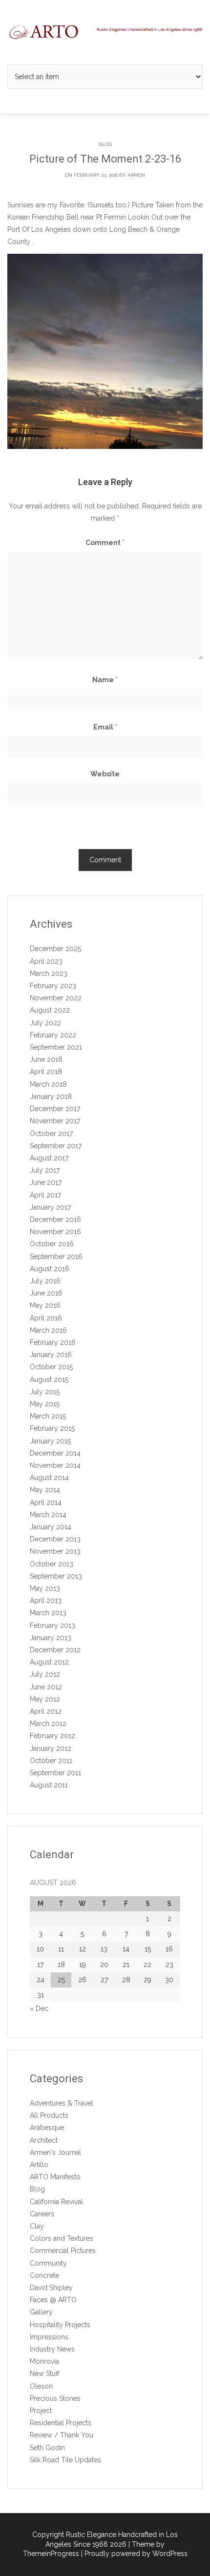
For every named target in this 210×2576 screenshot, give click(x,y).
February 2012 (52, 1736)
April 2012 (46, 1711)
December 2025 (55, 949)
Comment (105, 543)
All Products (49, 2115)
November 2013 (55, 1551)
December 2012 (55, 1650)
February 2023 (53, 986)
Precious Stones (55, 2398)
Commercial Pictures (63, 2251)
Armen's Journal (55, 2152)
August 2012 (49, 1662)
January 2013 (51, 1638)
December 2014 (55, 1453)
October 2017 (51, 1134)
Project (41, 2411)
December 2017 (55, 1109)
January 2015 (50, 1441)
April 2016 (46, 1318)
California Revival (56, 2202)
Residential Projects (61, 2423)
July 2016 (45, 1281)
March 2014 (48, 1515)
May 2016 (45, 1305)
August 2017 (49, 1158)
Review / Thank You (62, 2435)
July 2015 (45, 1392)
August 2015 (49, 1379)
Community (48, 2263)
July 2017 (45, 1170)
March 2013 (48, 1613)
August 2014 (49, 1478)
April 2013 (46, 1601)
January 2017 (50, 1207)
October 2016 (52, 1244)
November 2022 (56, 998)
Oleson (41, 2386)
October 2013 (52, 1564)
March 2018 (48, 1084)
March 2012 (48, 1724)
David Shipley (51, 2288)
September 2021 (56, 1047)
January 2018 (51, 1096)
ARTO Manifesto (55, 2177)
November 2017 (55, 1121)
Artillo (39, 2165)
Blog (105, 144)
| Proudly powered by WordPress (134, 2554)
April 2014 (46, 1502)
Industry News (52, 2349)
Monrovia (44, 2361)
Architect (44, 2140)
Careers (42, 2214)
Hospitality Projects (60, 2325)
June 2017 (46, 1182)
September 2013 (56, 1576)
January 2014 (51, 1527)
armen (136, 175)
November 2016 (55, 1232)
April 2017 (45, 1195)
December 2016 (55, 1219)
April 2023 (46, 961)
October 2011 (51, 1761)
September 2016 (56, 1257)
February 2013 (52, 1625)
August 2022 (50, 1010)
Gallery (41, 2312)
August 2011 (49, 1785)
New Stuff (45, 2373)
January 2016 (51, 1355)
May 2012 (45, 1699)
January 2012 (51, 1748)
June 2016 (46, 1293)
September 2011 (55, 1773)
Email (105, 727)
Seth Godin (47, 2448)
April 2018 (46, 1072)
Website (105, 774)
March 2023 (49, 974)
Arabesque (47, 2128)
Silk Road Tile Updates (65, 2460)
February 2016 (53, 1342)
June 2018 (46, 1059)
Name (105, 680)
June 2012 (46, 1687)
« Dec (39, 2008)
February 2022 (53, 1035)
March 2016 (48, 1330)
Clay (37, 2226)
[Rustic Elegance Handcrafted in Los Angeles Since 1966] (105, 32)
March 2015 (48, 1416)
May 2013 (45, 1588)
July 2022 (45, 1023)
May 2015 (45, 1404)
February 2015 (52, 1428)
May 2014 (45, 1490)
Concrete (44, 2275)
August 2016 (50, 1269)
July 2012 (45, 1674)
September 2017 (56, 1146)
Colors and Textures (62, 2238)
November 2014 (55, 1465)
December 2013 (55, 1539)
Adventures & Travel (62, 2103)
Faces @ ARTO (53, 2300)
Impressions (49, 2337)
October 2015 (51, 1367)
